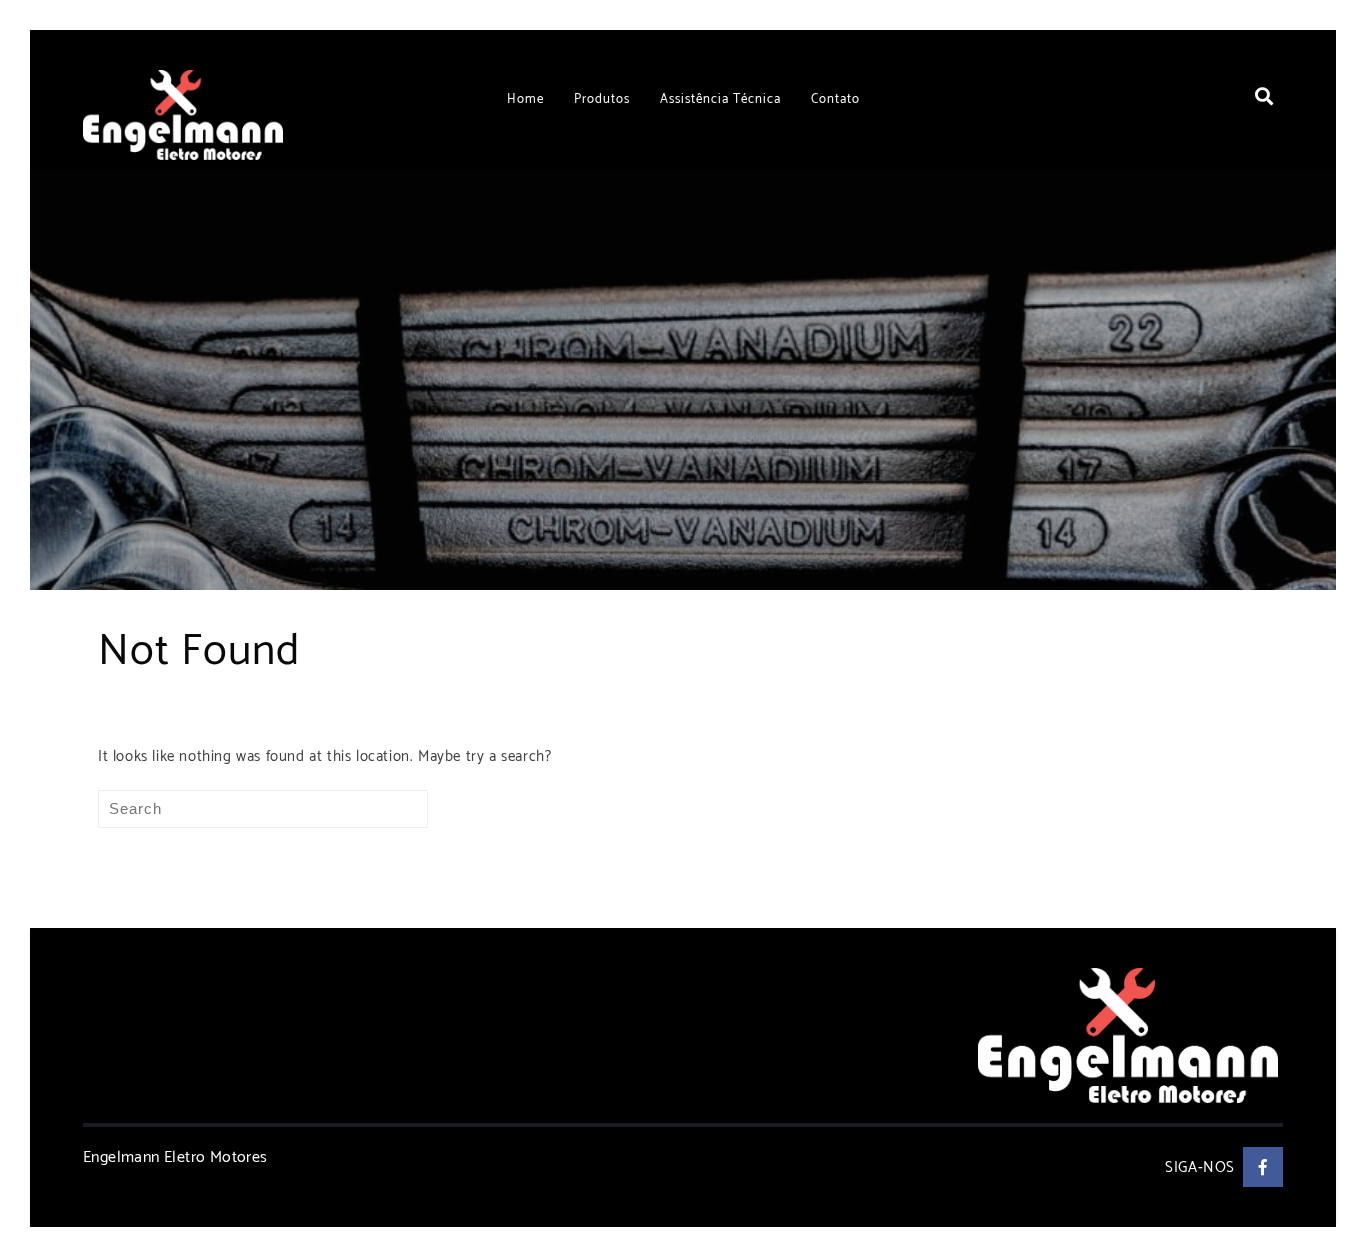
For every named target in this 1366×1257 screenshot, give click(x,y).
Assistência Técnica (720, 99)
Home (525, 99)
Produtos (602, 99)
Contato (835, 99)
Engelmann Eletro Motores (175, 1157)
